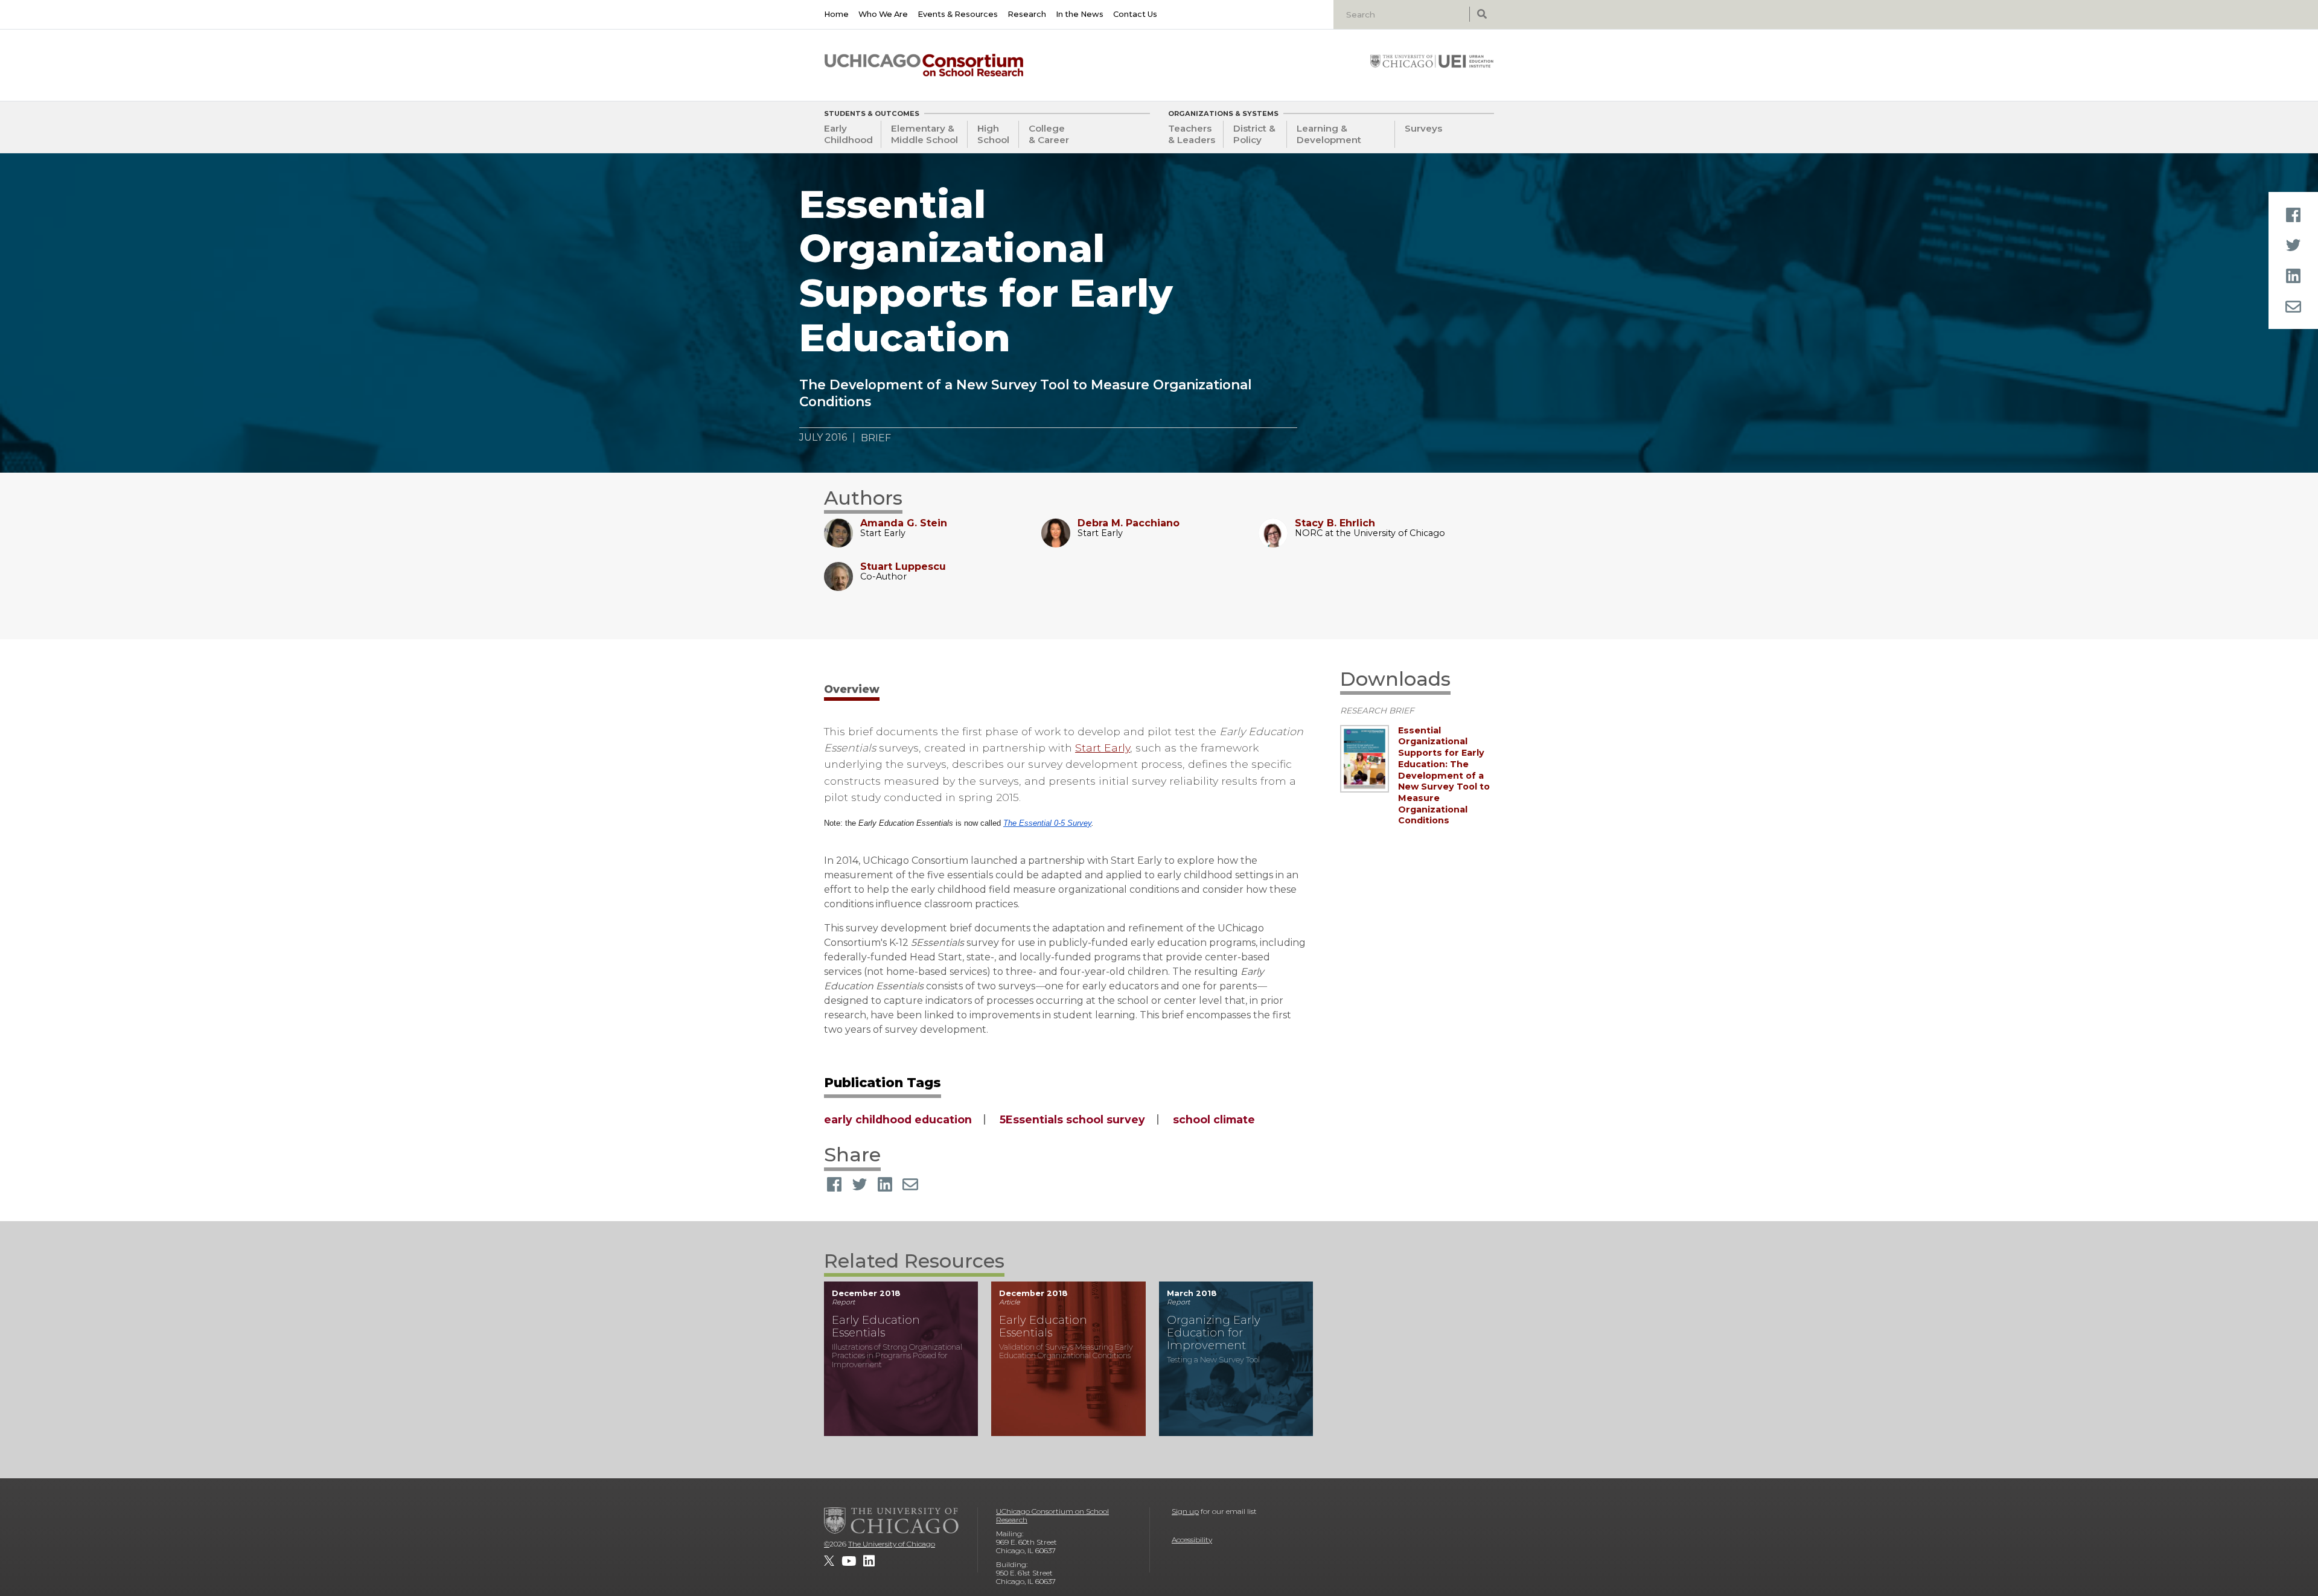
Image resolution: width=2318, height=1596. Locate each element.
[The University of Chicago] (892, 1521)
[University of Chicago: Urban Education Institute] (1432, 61)
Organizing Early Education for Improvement (1214, 1333)
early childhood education (898, 1119)
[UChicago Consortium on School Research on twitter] (829, 1561)
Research (1027, 14)
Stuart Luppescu (903, 567)
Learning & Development (1329, 134)
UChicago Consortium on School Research (1052, 1515)
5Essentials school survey (1072, 1119)
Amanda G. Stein (904, 523)
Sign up (1185, 1511)
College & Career (1049, 134)
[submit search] (1482, 14)
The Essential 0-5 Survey (1047, 823)
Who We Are (883, 14)
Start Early (1103, 748)
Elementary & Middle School (924, 134)
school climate (1214, 1119)
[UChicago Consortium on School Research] (924, 65)
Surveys (1423, 128)
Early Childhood (848, 134)
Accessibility (1192, 1540)
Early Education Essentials (876, 1326)
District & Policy (1254, 134)
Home (836, 14)
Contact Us (1135, 14)
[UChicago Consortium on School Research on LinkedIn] (869, 1561)
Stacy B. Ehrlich (1335, 523)
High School (993, 134)
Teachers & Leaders (1192, 134)
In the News (1080, 14)
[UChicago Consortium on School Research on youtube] (849, 1561)
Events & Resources (958, 14)
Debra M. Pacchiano (1129, 523)
